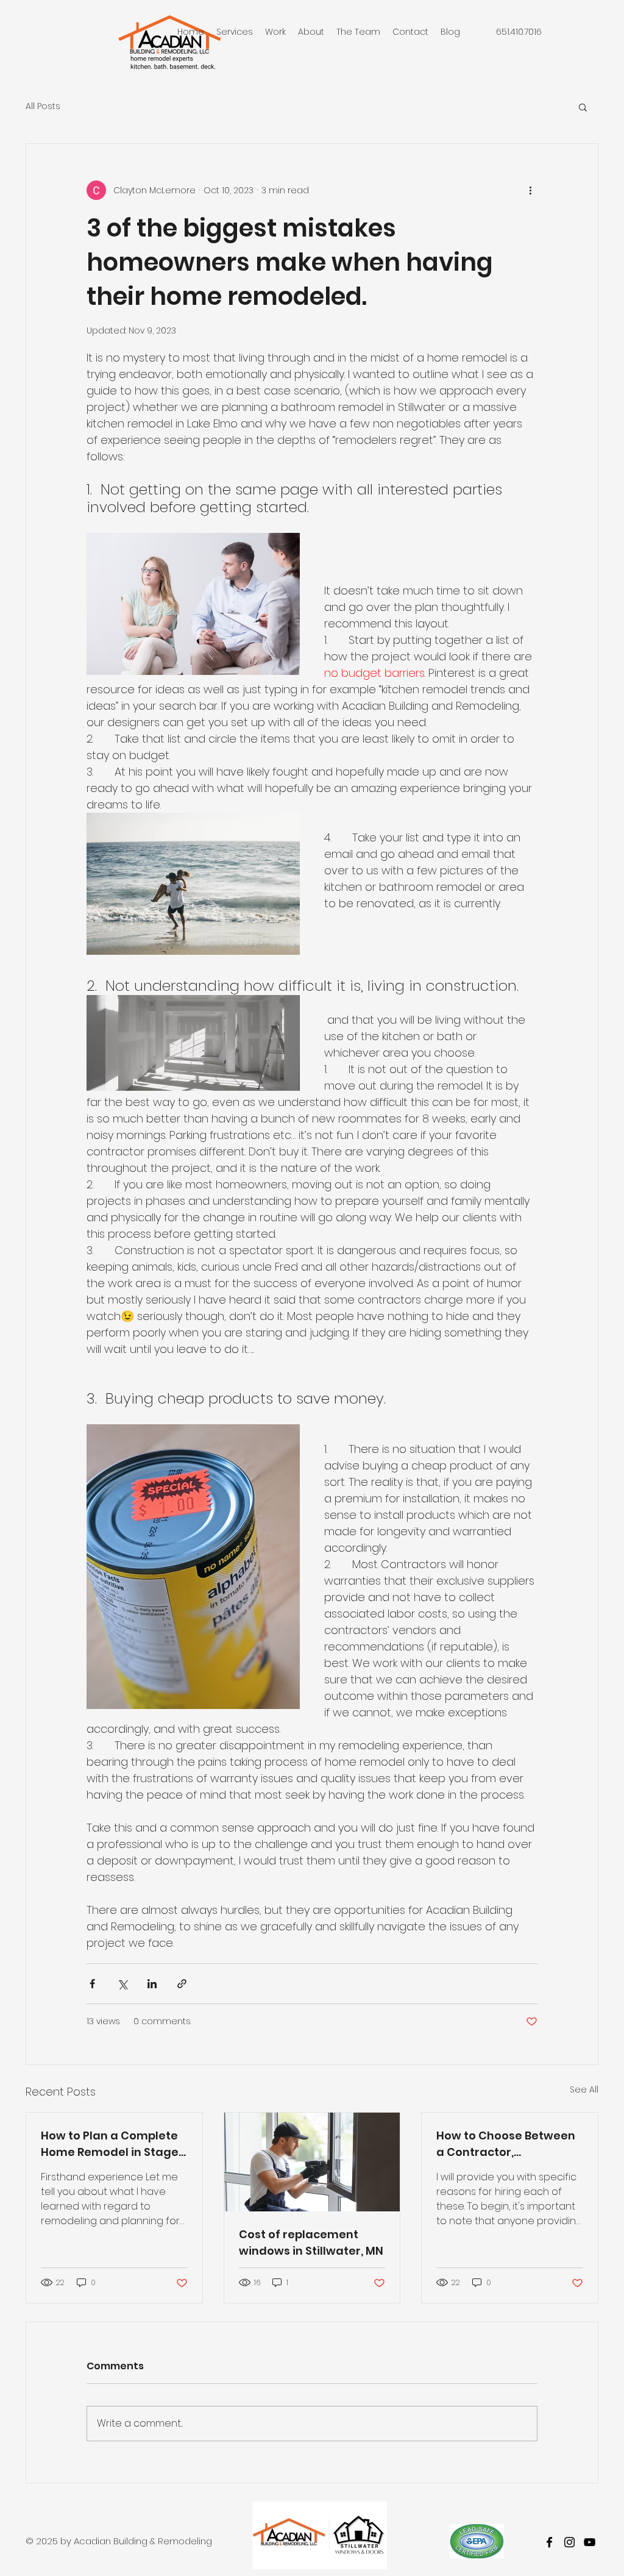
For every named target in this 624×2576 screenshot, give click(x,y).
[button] (583, 107)
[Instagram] (569, 2542)
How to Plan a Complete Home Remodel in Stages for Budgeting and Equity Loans (113, 2144)
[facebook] (549, 2542)
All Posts (43, 106)
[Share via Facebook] (92, 1984)
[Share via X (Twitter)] (122, 1984)
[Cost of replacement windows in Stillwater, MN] (312, 2162)
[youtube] (590, 2542)
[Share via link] (182, 1984)
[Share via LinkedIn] (152, 1984)
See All (584, 2089)
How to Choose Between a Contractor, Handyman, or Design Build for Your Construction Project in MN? (506, 2144)
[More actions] (530, 190)
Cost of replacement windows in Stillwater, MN (311, 2242)
